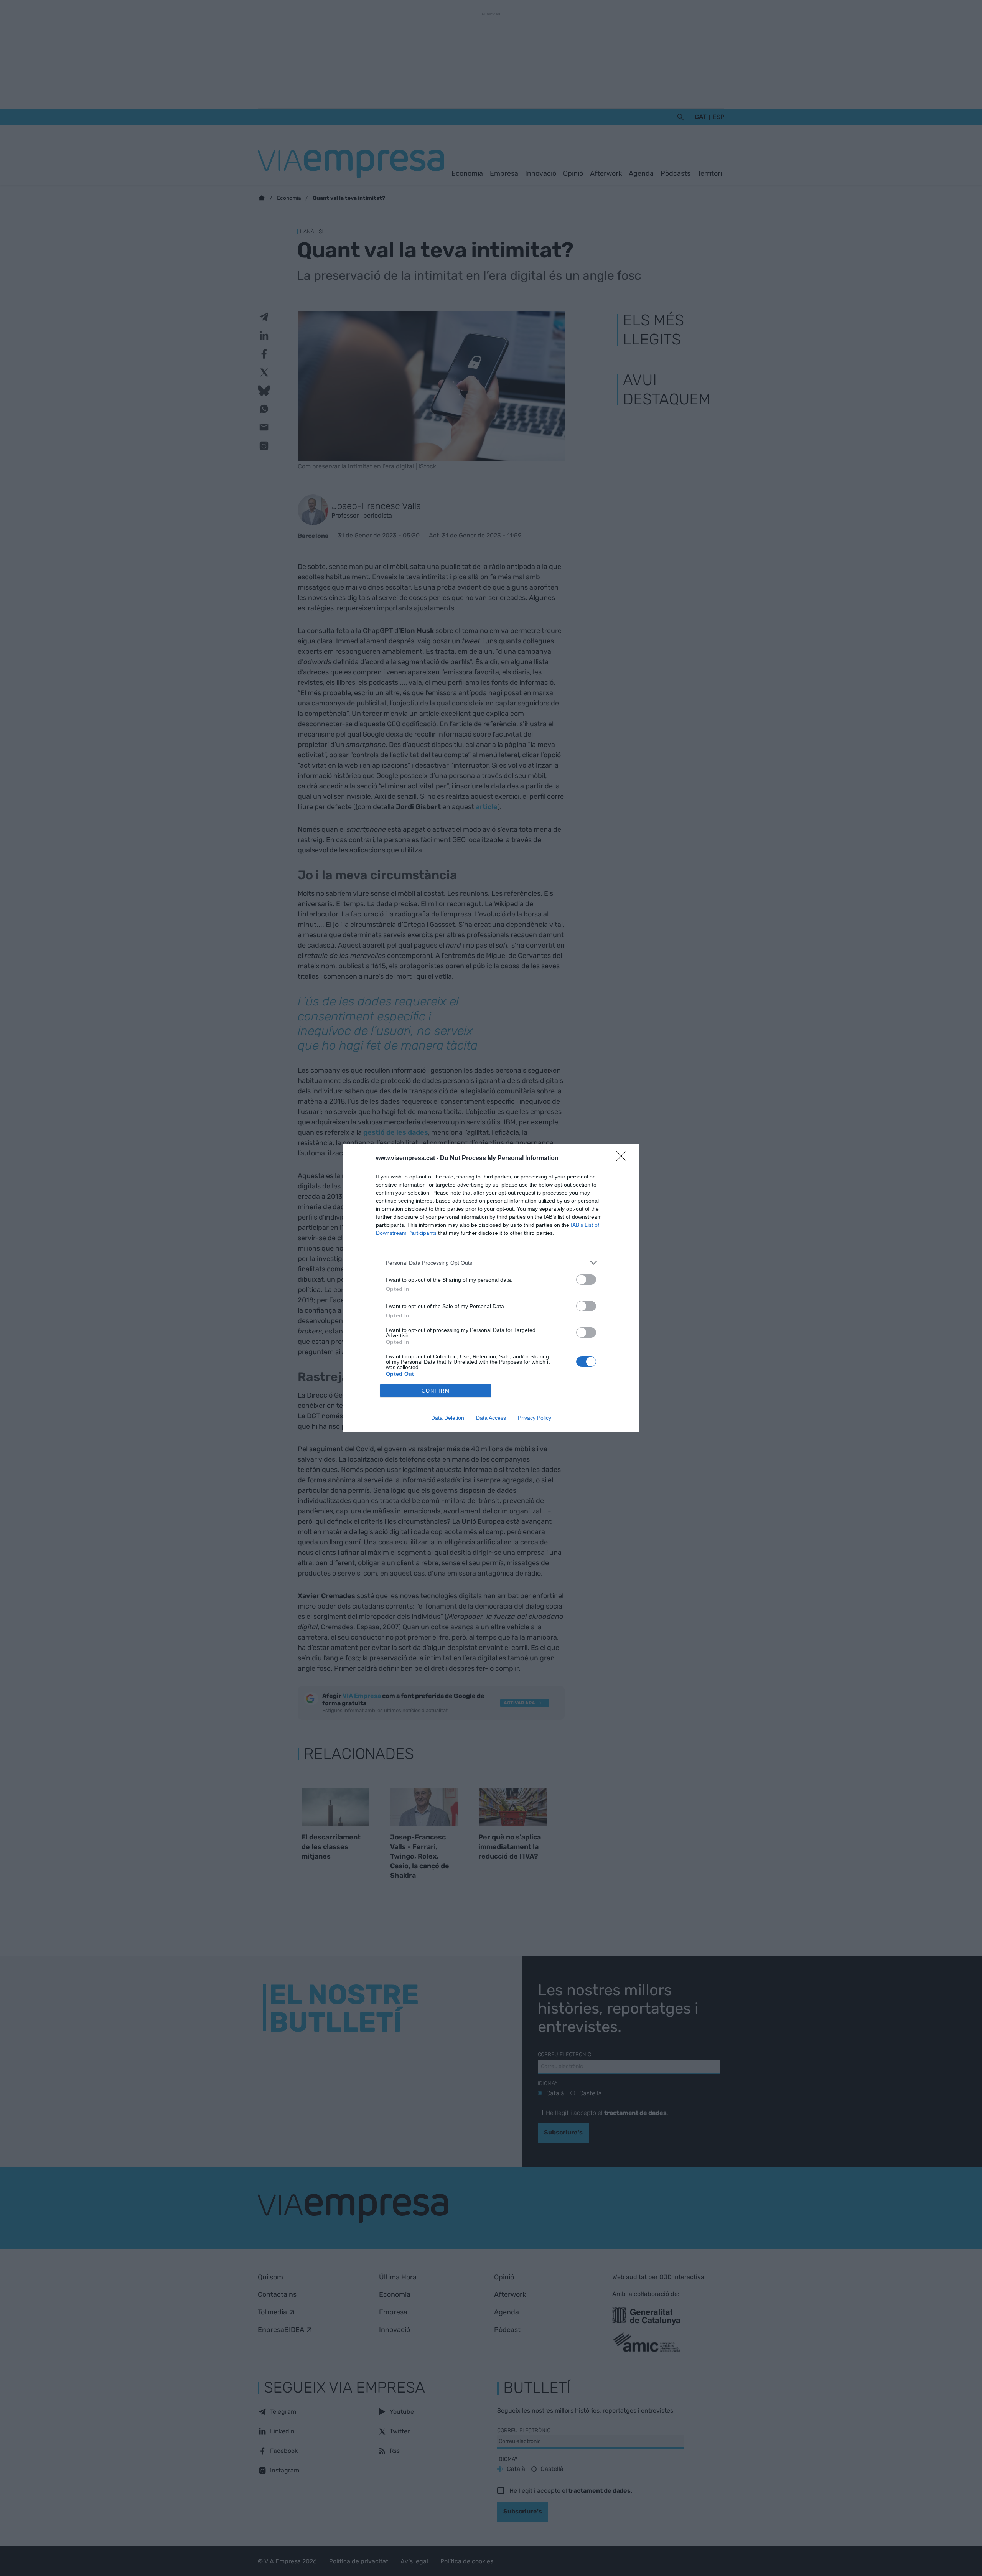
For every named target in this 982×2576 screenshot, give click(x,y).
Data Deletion (448, 1418)
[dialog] (491, 1288)
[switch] (586, 1280)
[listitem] (491, 1263)
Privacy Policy (535, 1418)
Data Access (491, 1418)
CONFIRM (436, 1391)
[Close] (624, 1159)
